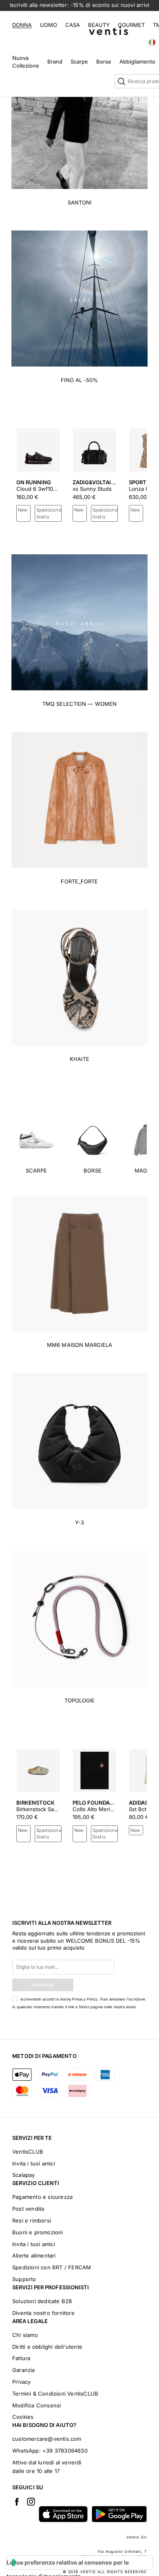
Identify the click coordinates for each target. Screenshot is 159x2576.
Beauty (99, 25)
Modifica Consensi (36, 2405)
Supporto (24, 2279)
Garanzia (24, 2370)
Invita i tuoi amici (34, 2163)
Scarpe (79, 61)
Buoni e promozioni (38, 2232)
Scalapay (24, 2175)
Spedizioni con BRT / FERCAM (52, 2267)
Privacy (21, 2382)
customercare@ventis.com (47, 2439)
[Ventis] (108, 31)
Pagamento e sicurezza (42, 2197)
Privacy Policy (85, 1999)
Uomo (49, 25)
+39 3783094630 (65, 2451)
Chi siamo (25, 2335)
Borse (104, 61)
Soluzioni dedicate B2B (42, 2301)
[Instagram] (31, 2501)
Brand (55, 61)
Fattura (21, 2358)
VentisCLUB (28, 2152)
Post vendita (28, 2209)
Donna (22, 25)
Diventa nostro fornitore (43, 2313)
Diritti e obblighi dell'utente (47, 2347)
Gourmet (131, 25)
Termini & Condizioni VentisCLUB (55, 2394)
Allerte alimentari (34, 2255)
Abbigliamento (137, 61)
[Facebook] (17, 2501)
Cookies (23, 2417)
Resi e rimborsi (32, 2220)
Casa (73, 25)
